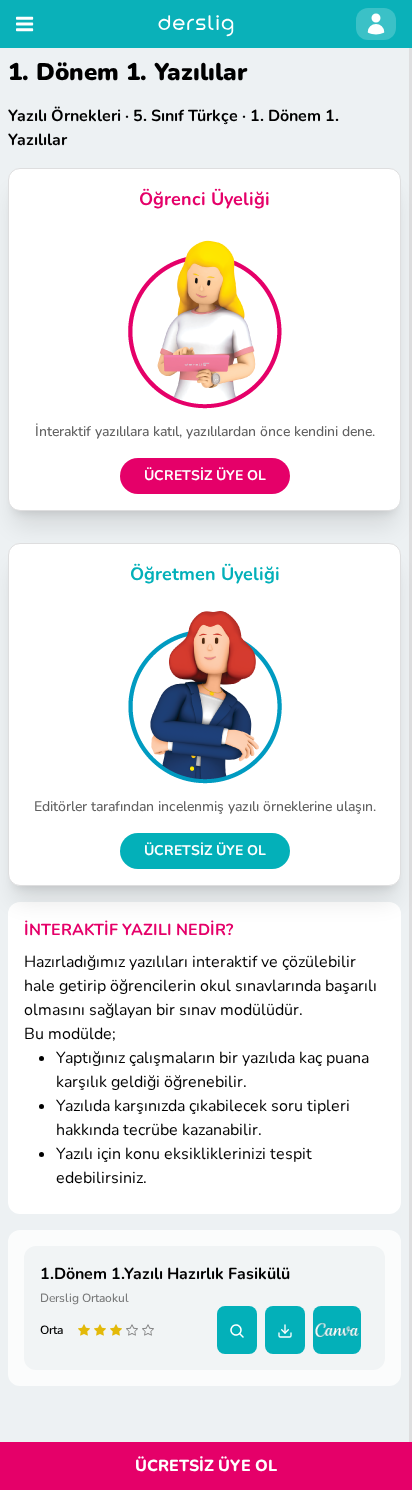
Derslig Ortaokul (84, 1298)
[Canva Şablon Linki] (341, 1330)
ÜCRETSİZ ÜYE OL (205, 475)
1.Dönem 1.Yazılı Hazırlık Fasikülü (165, 1274)
